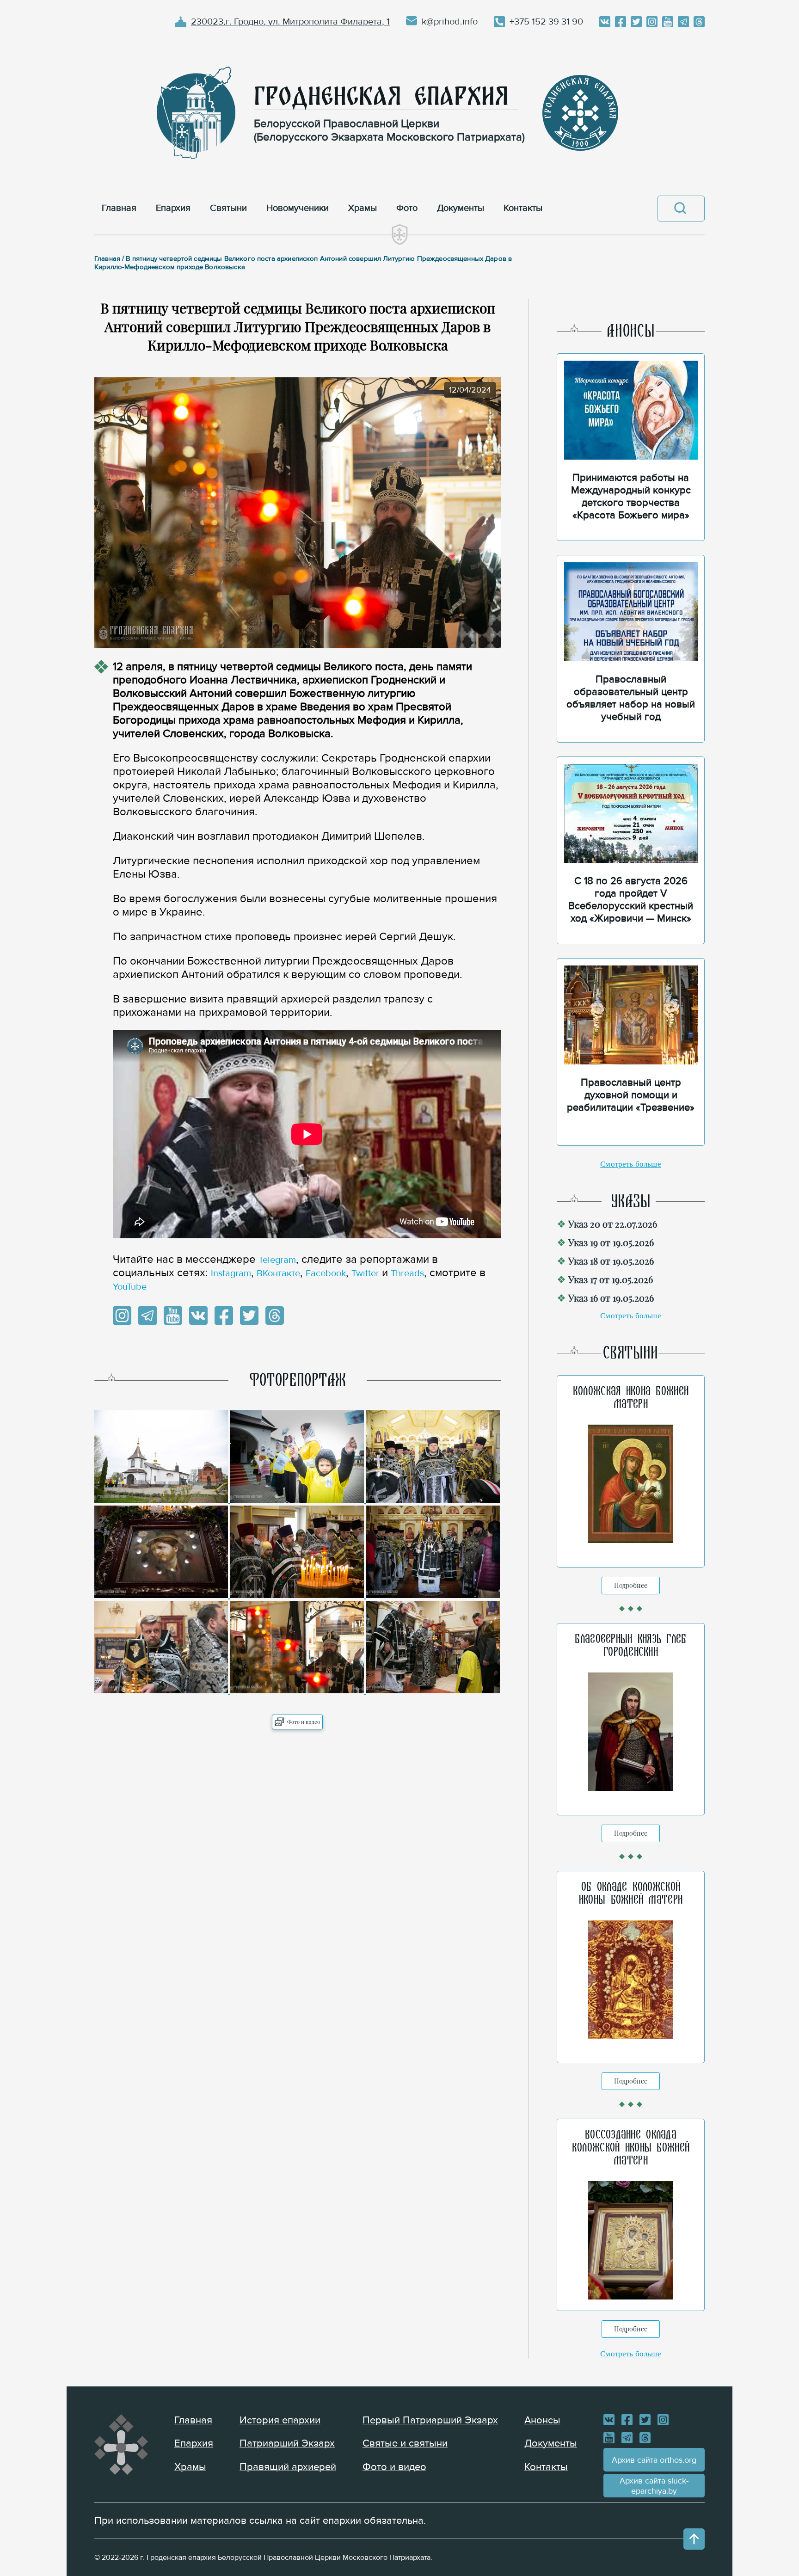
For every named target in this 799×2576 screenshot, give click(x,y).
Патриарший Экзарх (287, 2444)
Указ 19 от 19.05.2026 (611, 1242)
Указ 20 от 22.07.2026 (613, 1224)
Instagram (231, 1273)
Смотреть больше (631, 1164)
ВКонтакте (278, 1273)
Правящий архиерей (288, 2467)
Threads (407, 1273)
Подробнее (631, 1585)
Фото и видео (304, 1722)
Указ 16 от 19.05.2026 (611, 1298)
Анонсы (542, 2420)
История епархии (280, 2420)
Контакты (546, 2467)
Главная (193, 2420)
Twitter (365, 1273)
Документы (551, 2444)
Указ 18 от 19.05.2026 (611, 1261)
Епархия (194, 2444)
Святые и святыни (405, 2444)
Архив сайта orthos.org (654, 2460)
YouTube (130, 1287)
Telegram (277, 1260)
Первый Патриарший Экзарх (430, 2420)
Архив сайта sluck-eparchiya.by (654, 2486)
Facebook (326, 1273)
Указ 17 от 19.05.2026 (611, 1279)
